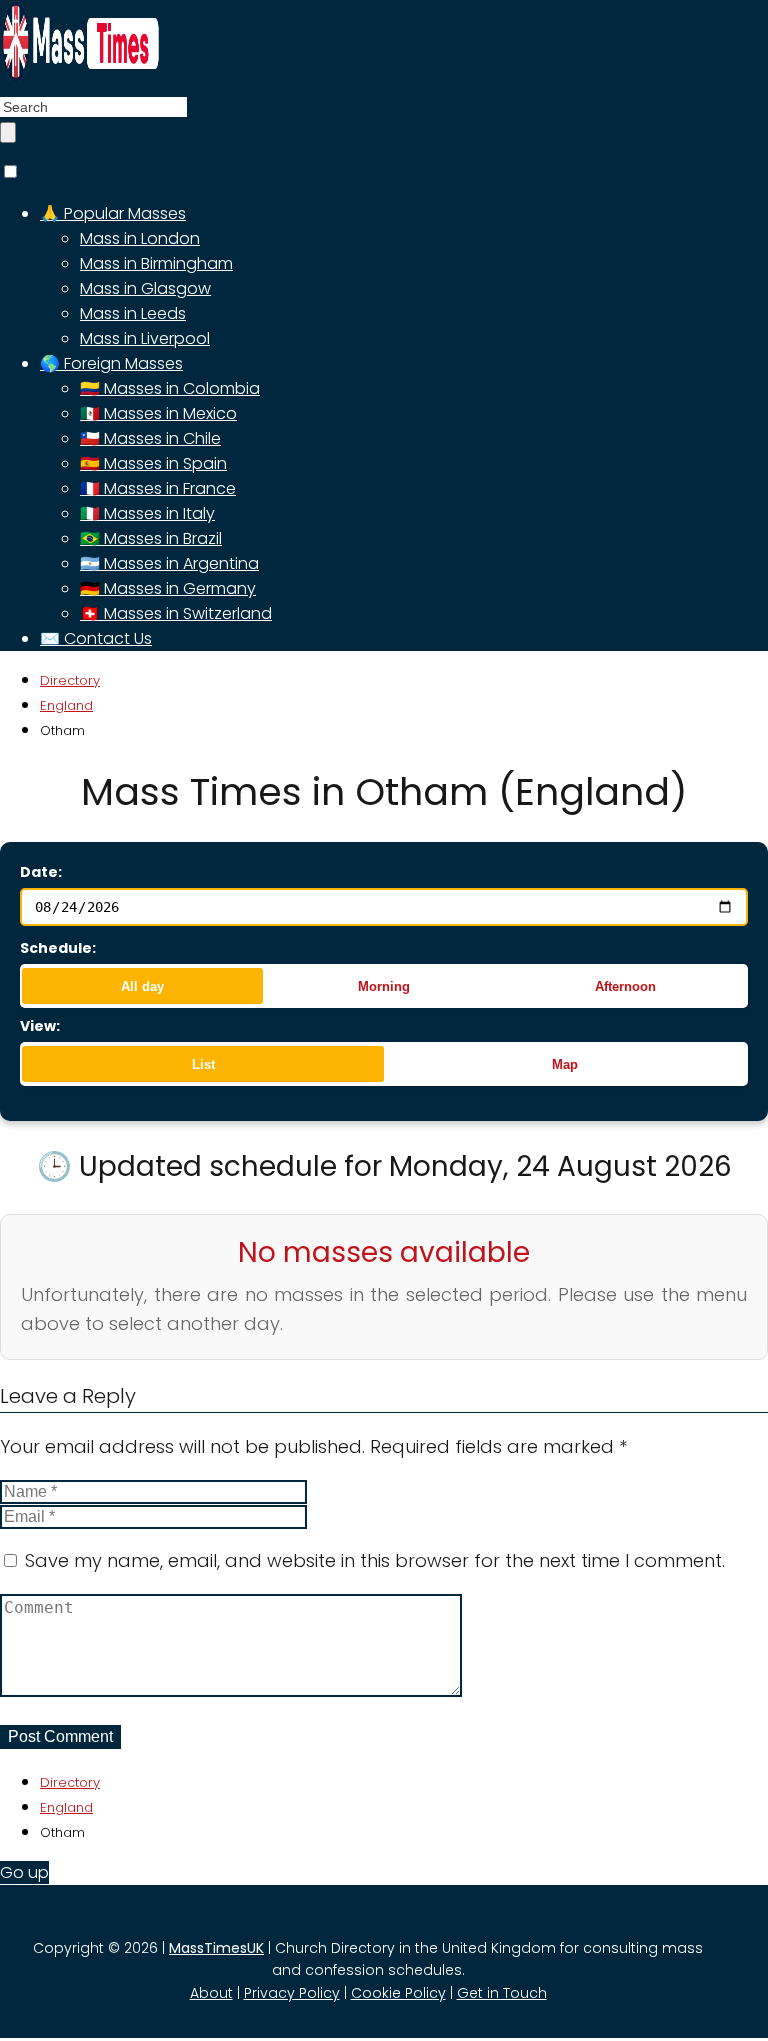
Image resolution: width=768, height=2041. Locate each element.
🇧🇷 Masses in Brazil (151, 538)
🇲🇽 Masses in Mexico (158, 413)
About (211, 1993)
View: (40, 1026)
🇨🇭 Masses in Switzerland (176, 613)
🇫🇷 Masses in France (158, 488)
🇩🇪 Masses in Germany (168, 588)
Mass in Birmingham (156, 263)
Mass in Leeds (133, 313)
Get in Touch (502, 1993)
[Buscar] (8, 132)
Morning (384, 986)
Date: (41, 872)
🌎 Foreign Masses (111, 363)
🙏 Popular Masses (113, 213)
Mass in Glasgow (145, 288)
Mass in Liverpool (145, 338)
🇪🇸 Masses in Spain (153, 463)
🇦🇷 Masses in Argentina (169, 563)
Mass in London (140, 238)
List (203, 1064)
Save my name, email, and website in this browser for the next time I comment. (375, 1560)
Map (565, 1064)
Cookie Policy (398, 1993)
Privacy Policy (292, 1993)
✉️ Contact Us (96, 638)
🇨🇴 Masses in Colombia (170, 388)
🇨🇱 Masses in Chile (150, 438)
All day (142, 986)
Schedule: (58, 948)
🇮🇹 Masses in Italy (147, 513)
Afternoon (625, 986)
